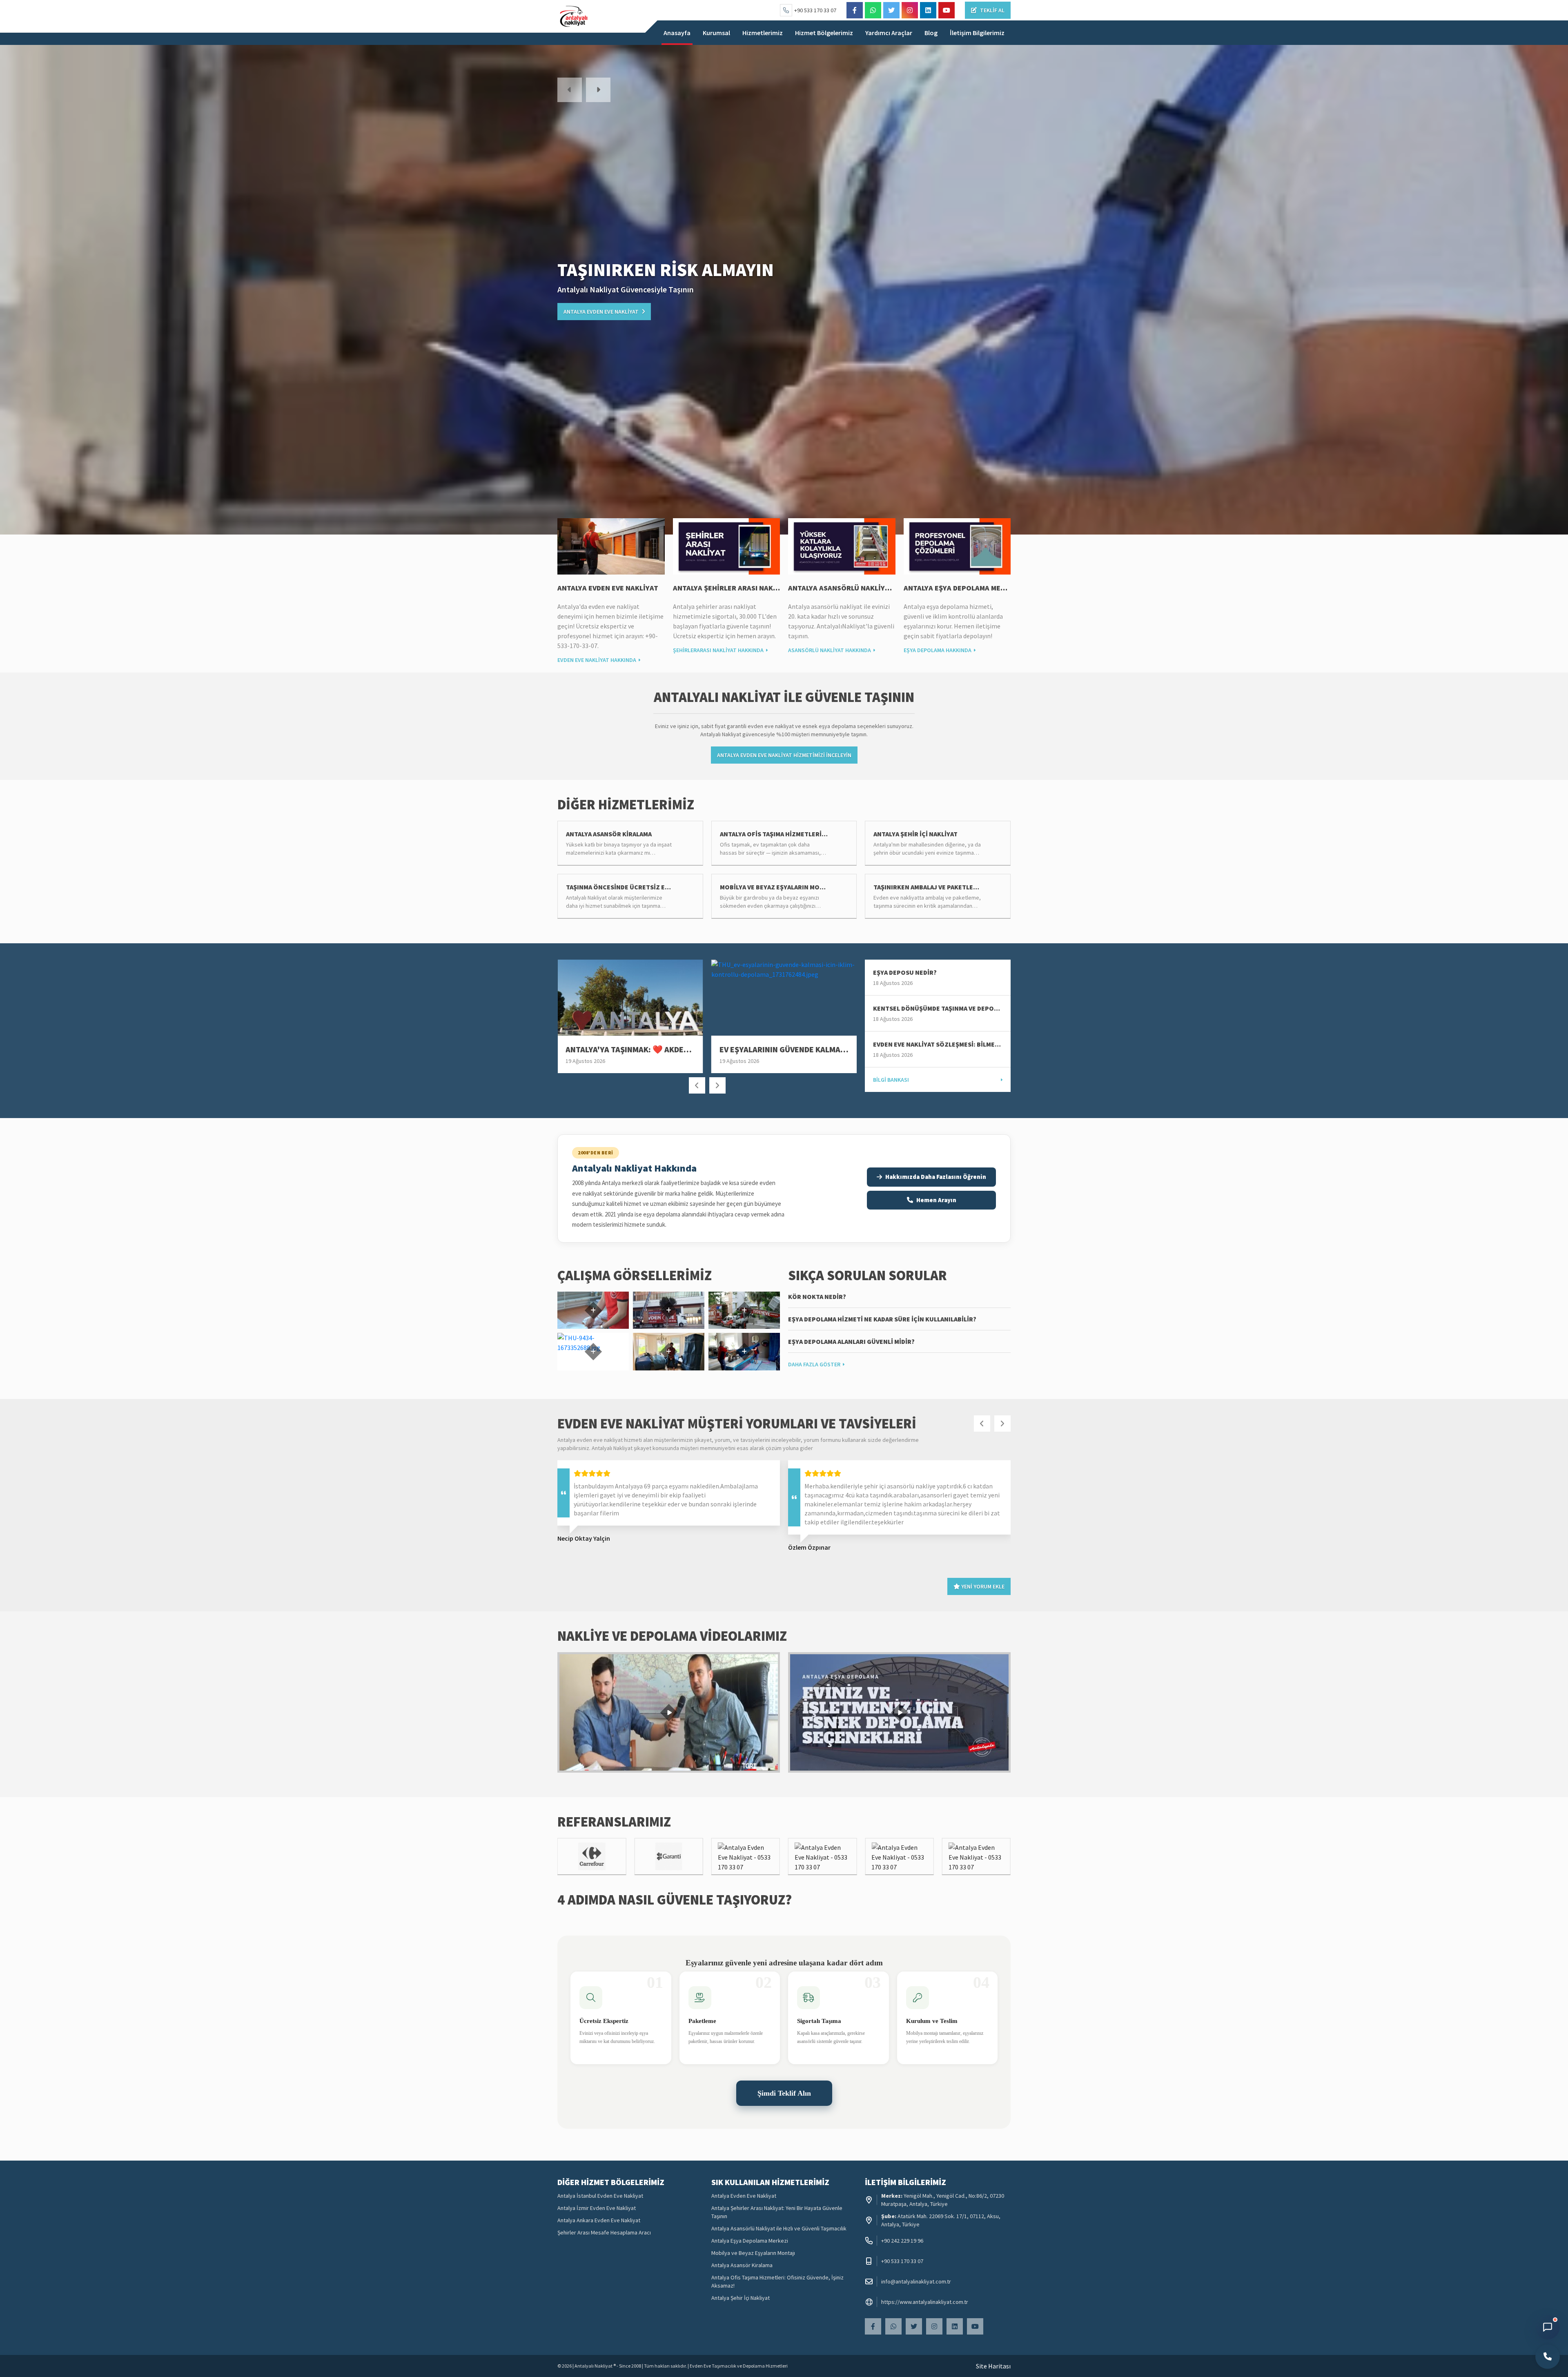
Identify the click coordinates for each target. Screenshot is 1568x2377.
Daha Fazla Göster (814, 1364)
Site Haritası (993, 2366)
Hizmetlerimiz (763, 33)
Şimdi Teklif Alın (784, 2093)
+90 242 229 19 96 (902, 2241)
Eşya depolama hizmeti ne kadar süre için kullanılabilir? (882, 1319)
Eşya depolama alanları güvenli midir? (851, 1341)
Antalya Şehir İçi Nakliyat (741, 2298)
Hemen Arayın (936, 1200)
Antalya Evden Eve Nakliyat (608, 588)
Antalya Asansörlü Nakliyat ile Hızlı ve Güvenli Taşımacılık (779, 2228)
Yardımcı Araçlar (889, 33)
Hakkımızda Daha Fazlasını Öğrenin (936, 1177)
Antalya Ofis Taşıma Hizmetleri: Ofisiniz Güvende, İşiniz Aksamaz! (777, 2281)
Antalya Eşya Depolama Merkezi (962, 588)
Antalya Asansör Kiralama (742, 2265)
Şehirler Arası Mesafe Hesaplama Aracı (604, 2232)
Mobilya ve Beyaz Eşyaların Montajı (753, 2253)
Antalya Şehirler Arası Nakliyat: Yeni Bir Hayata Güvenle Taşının (777, 2212)
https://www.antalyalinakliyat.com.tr (925, 2302)
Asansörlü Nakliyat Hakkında (830, 650)
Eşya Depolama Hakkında (938, 650)
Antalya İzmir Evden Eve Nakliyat (597, 2208)
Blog (931, 33)
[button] (570, 90)
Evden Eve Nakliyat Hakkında (597, 660)
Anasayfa (677, 33)
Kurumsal (716, 33)
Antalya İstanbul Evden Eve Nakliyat (600, 2196)
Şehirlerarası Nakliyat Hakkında (718, 650)
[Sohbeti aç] (1548, 2327)
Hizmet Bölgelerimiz (824, 33)
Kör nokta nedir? (817, 1297)
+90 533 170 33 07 (815, 10)
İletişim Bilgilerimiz (977, 33)
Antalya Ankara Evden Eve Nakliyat (599, 2220)
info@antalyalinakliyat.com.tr (916, 2281)
